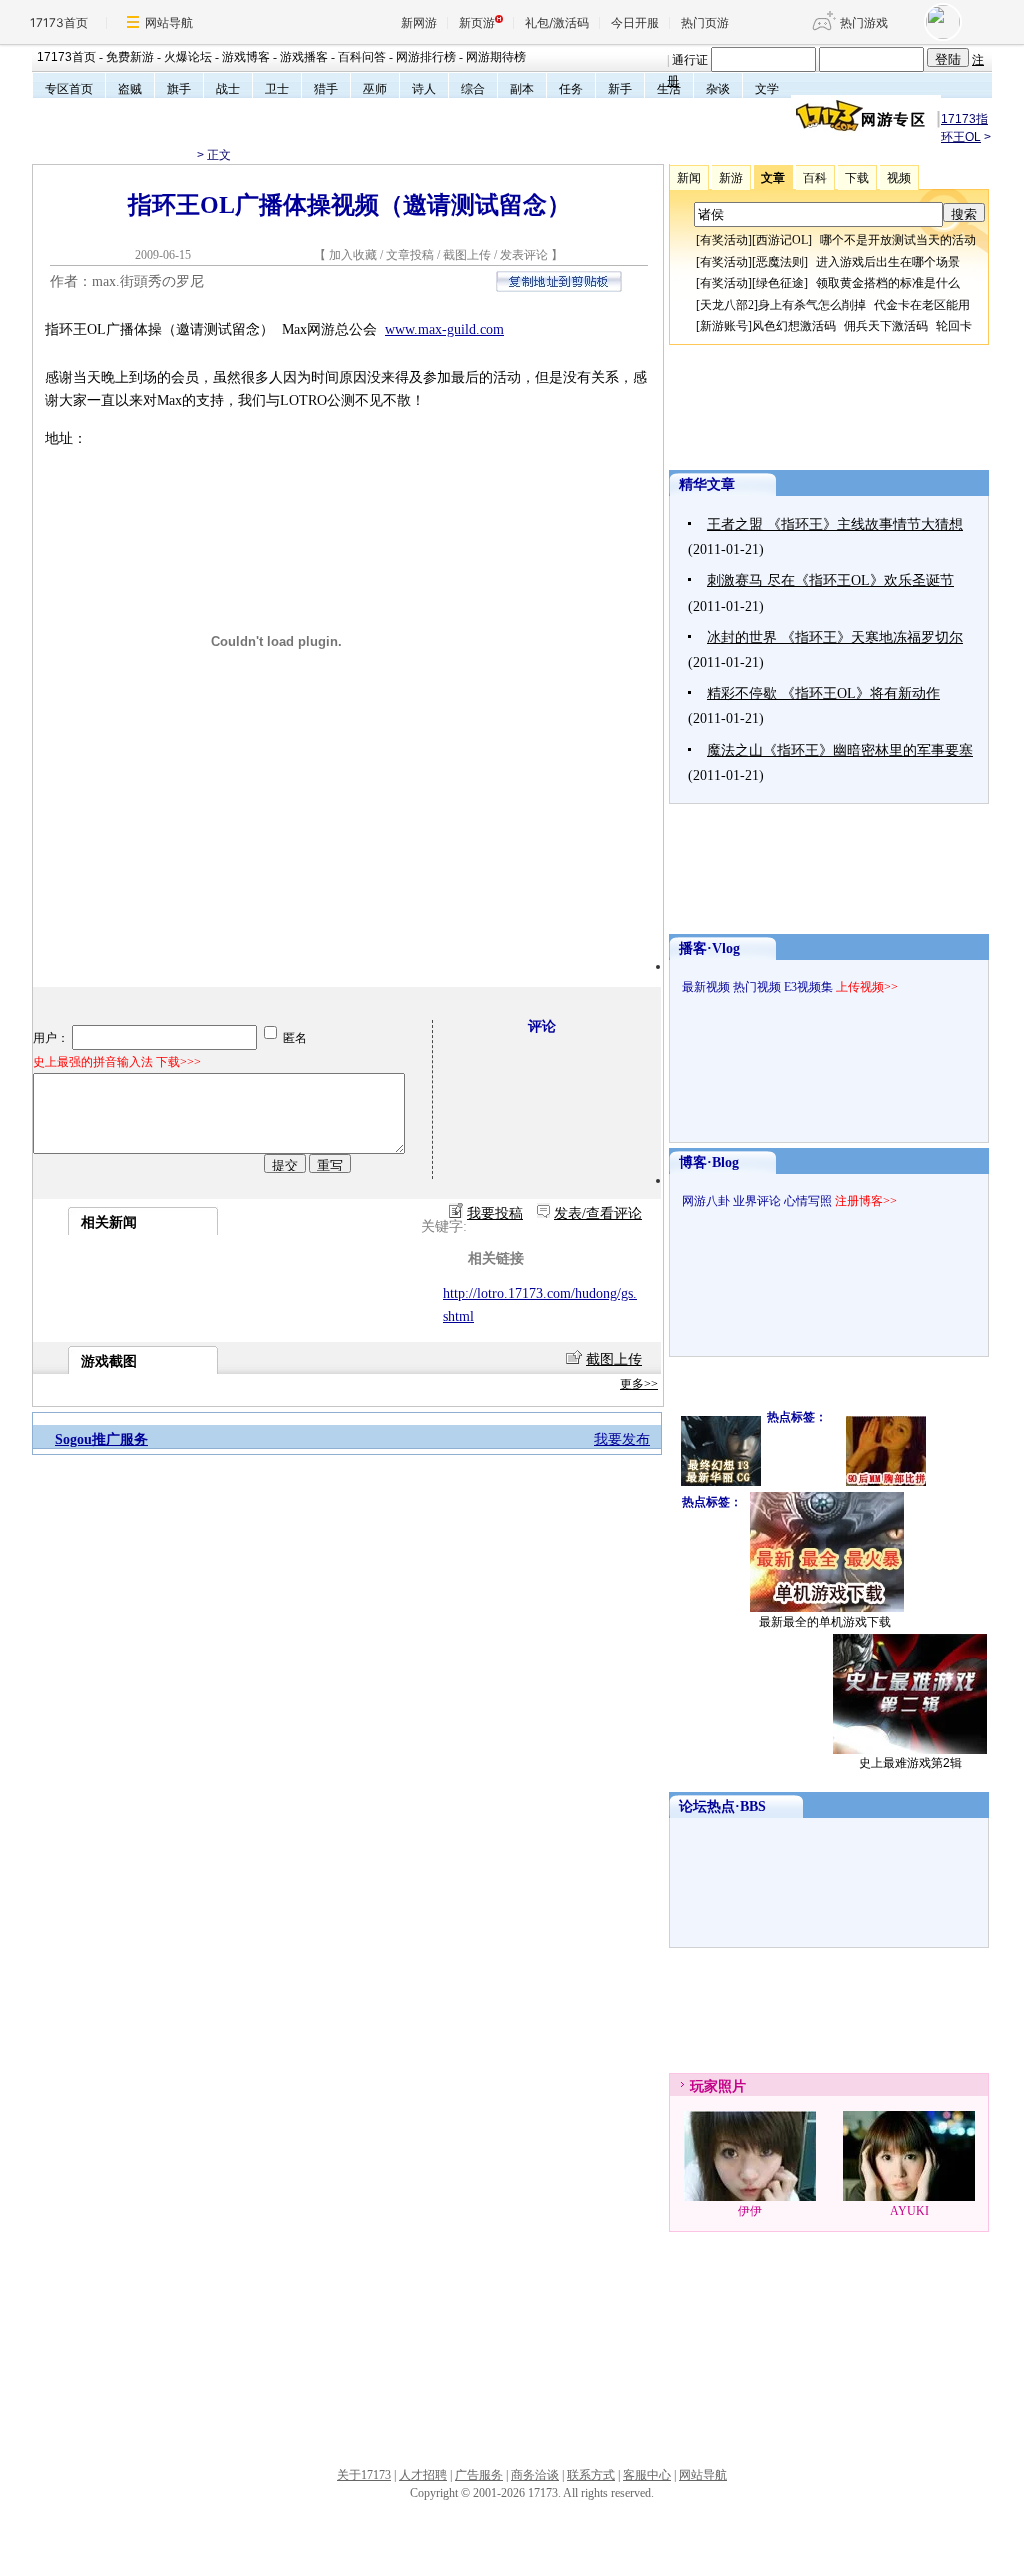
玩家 (704, 2086)
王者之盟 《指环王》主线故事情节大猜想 (835, 524)
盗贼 (130, 89)
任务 (571, 89)
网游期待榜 (496, 57)
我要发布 (622, 1439)
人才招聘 (423, 2475)
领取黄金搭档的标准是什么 (888, 283)
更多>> (639, 1384)
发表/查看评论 (598, 1213)
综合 (473, 89)
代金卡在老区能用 (922, 305)
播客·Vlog (709, 948)
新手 (620, 89)
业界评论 (757, 1201)
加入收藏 (353, 255)
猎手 (326, 89)
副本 (522, 89)
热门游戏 (864, 22)
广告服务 (479, 2475)
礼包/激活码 (557, 22)
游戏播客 (304, 57)
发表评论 (524, 255)
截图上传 (467, 255)
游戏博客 (246, 57)
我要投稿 (495, 1213)
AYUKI (909, 2211)
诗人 (424, 89)
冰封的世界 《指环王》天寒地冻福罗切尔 (835, 637)
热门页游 (705, 22)
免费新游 (130, 57)
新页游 (477, 22)
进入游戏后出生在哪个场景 (888, 262)
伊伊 (750, 2211)
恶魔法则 (780, 262)
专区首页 (69, 89)
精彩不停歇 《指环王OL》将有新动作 (823, 693)
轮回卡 (954, 326)
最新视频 (706, 987)
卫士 (277, 89)
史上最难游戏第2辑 (910, 1763)
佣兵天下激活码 (886, 326)
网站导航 (169, 22)
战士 (228, 89)
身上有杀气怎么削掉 (812, 305)
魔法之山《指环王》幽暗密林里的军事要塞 (840, 750)
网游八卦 (706, 1201)
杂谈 (718, 89)
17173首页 (59, 22)
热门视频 (757, 987)
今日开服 (635, 22)
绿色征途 (780, 283)
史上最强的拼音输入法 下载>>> (117, 1062)
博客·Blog (709, 1162)
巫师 (375, 89)
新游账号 (724, 326)
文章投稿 (411, 255)
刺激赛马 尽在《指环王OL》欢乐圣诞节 (830, 580)
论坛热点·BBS (722, 1806)
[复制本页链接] (559, 287)
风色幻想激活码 (794, 326)
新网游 (419, 22)
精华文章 (707, 484)
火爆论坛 (188, 57)
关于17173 (364, 2475)
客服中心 (647, 2475)
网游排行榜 (426, 57)
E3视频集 (808, 987)
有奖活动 (724, 240)
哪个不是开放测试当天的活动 (898, 240)
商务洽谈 (535, 2475)
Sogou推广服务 (101, 1439)
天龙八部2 (727, 305)
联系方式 (591, 2475)
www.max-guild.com (444, 329)
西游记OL (782, 240)
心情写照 (808, 1201)
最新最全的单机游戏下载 (825, 1622)
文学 (767, 89)
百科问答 (362, 57)
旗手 (179, 89)
